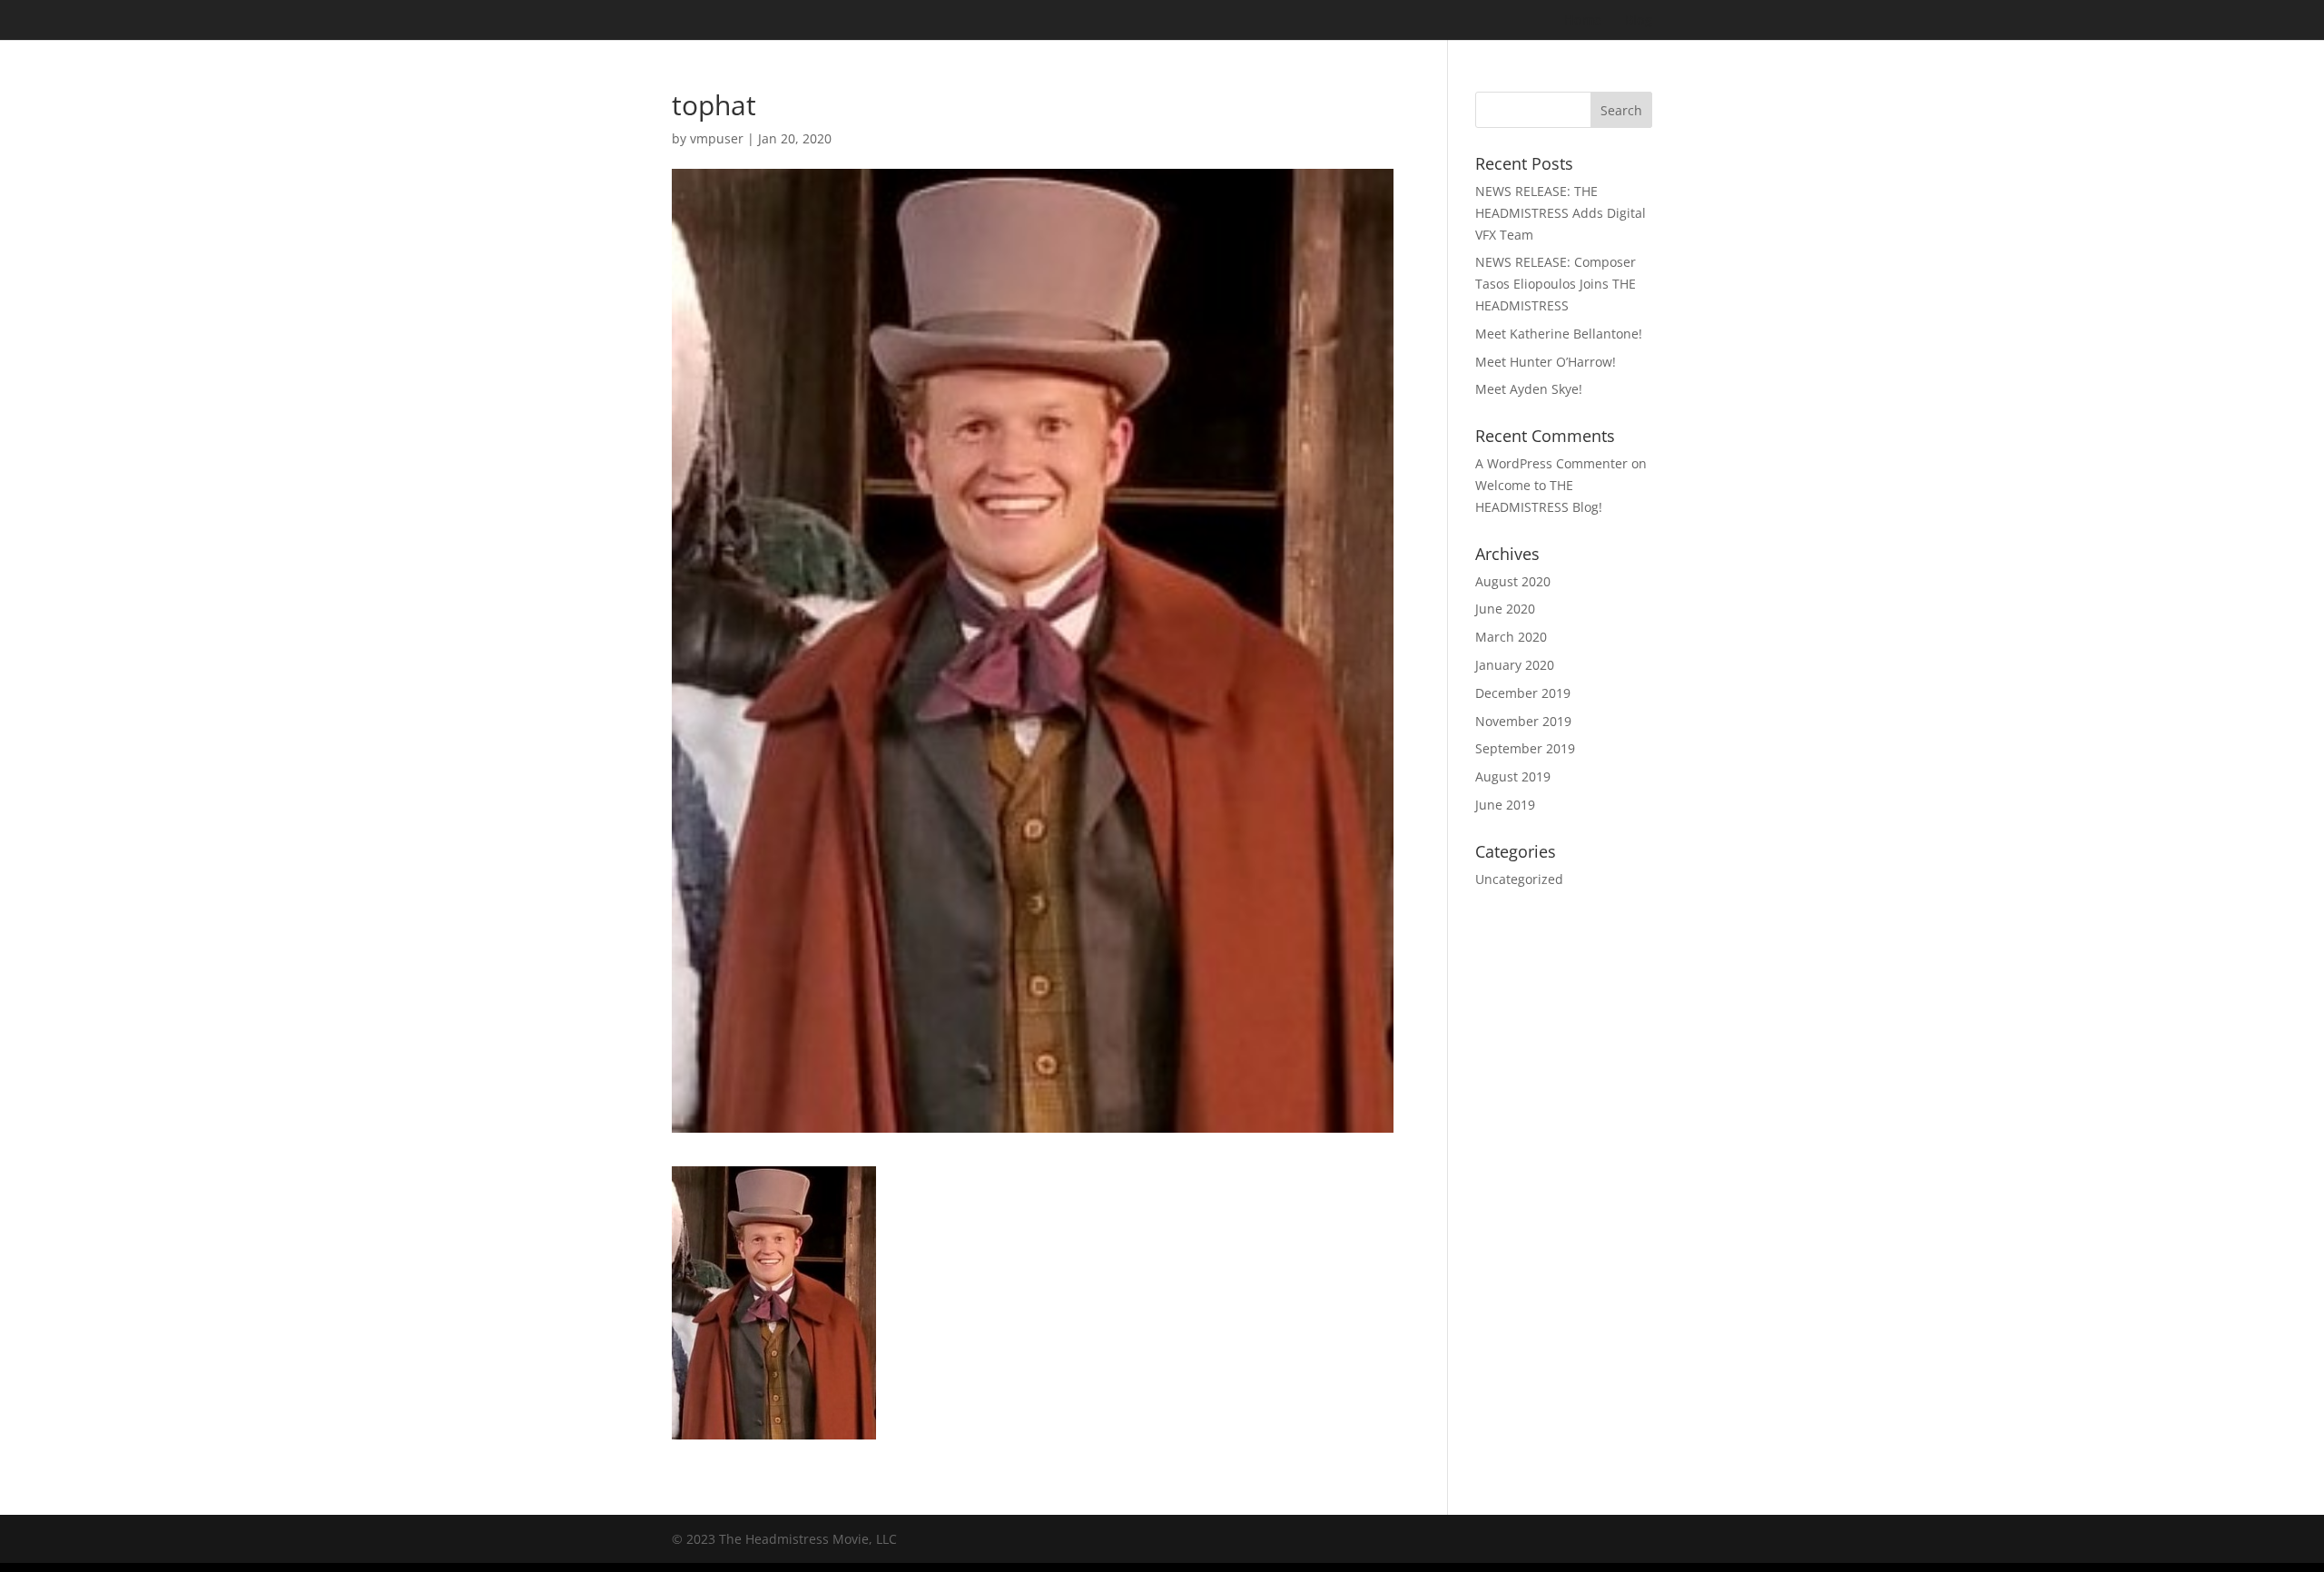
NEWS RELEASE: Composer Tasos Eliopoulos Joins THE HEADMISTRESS (1556, 284)
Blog (1639, 21)
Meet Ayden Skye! (1529, 389)
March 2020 (1511, 637)
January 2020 (1515, 665)
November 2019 (1523, 721)
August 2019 (1513, 776)
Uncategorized (1519, 879)
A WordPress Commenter (1551, 463)
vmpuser (717, 138)
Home (1583, 21)
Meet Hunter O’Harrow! (1546, 362)
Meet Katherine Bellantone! (1559, 334)
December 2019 (1523, 693)
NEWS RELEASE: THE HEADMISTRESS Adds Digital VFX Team (1561, 213)
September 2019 (1525, 748)
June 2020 (1505, 609)
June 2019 (1505, 805)
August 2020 (1513, 581)
